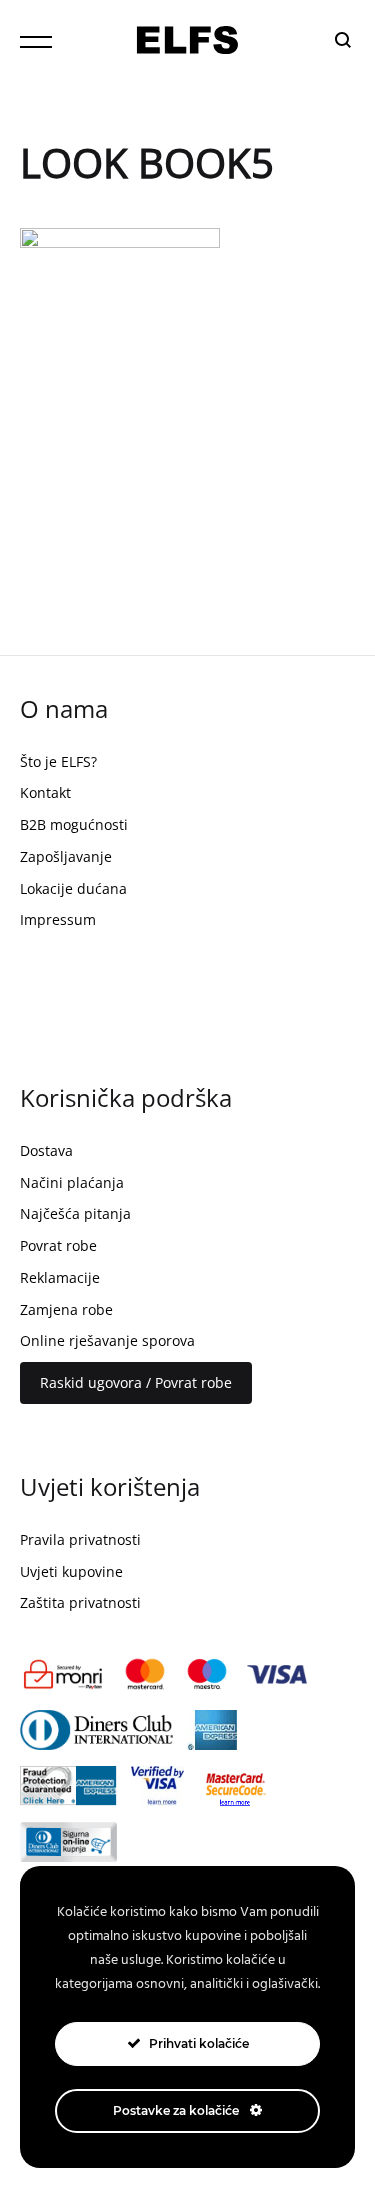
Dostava (46, 1150)
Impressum (58, 919)
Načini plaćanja (72, 1182)
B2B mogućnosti (74, 824)
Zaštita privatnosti (80, 1602)
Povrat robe (58, 1245)
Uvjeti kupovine (71, 1571)
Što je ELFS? (58, 761)
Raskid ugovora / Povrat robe (136, 1382)
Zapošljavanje (66, 856)
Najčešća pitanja (75, 1213)
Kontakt (45, 792)
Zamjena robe (66, 1309)
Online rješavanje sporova (107, 1340)
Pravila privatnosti (80, 1539)
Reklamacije (60, 1277)
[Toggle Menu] (36, 42)
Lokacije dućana (73, 888)
